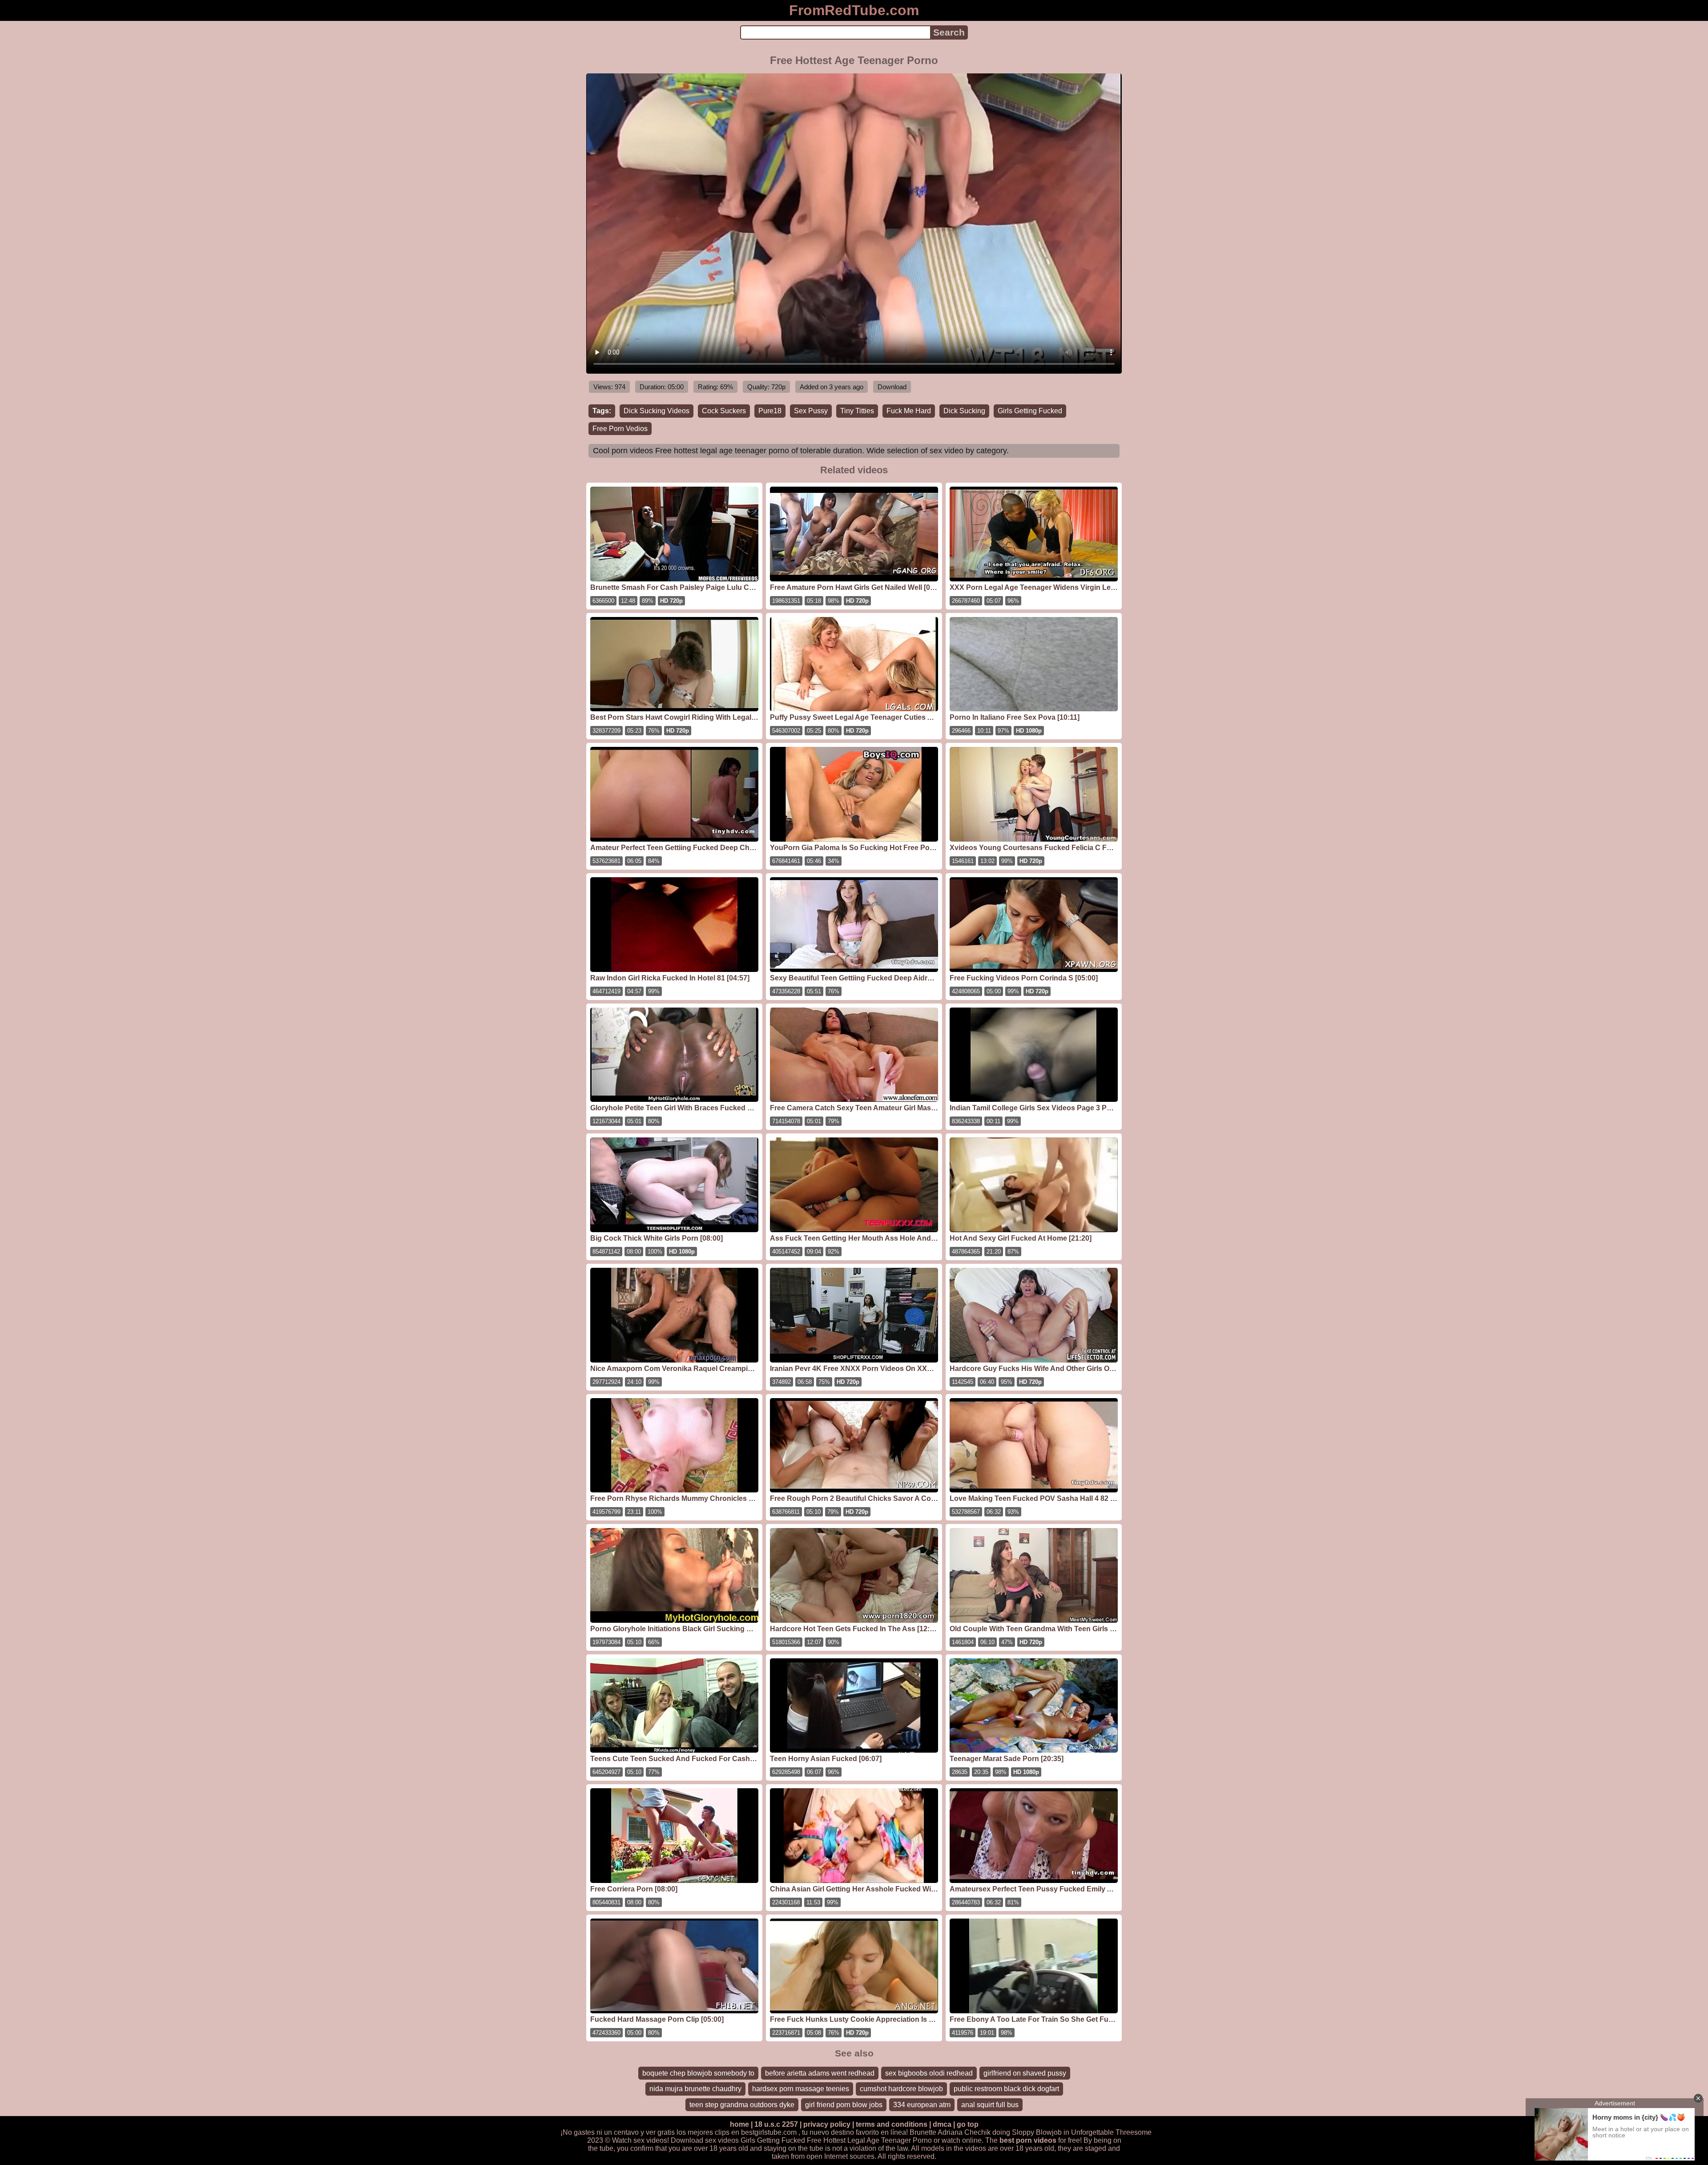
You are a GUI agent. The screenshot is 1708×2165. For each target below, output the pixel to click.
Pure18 (770, 411)
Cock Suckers (724, 411)
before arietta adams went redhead (820, 2073)
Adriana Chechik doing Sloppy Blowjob (1000, 2132)
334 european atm (922, 2105)
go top (968, 2124)
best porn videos (1028, 2140)
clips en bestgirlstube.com (756, 2132)
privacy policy (827, 2124)
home (739, 2124)
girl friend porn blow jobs (844, 2105)
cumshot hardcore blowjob (901, 2089)
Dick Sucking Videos (657, 411)
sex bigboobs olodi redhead (929, 2073)
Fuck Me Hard (909, 411)
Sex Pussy (811, 411)
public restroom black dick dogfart (1006, 2089)
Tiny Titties (857, 411)
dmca (942, 2124)
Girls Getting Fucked (1030, 411)
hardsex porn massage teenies (801, 2089)
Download (892, 387)
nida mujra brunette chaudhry (695, 2089)
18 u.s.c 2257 (776, 2124)
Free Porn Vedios (620, 429)
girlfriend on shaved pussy (1025, 2073)
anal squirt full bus (990, 2105)
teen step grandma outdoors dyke (742, 2105)
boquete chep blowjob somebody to (698, 2073)
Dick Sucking (964, 411)
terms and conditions (892, 2124)
